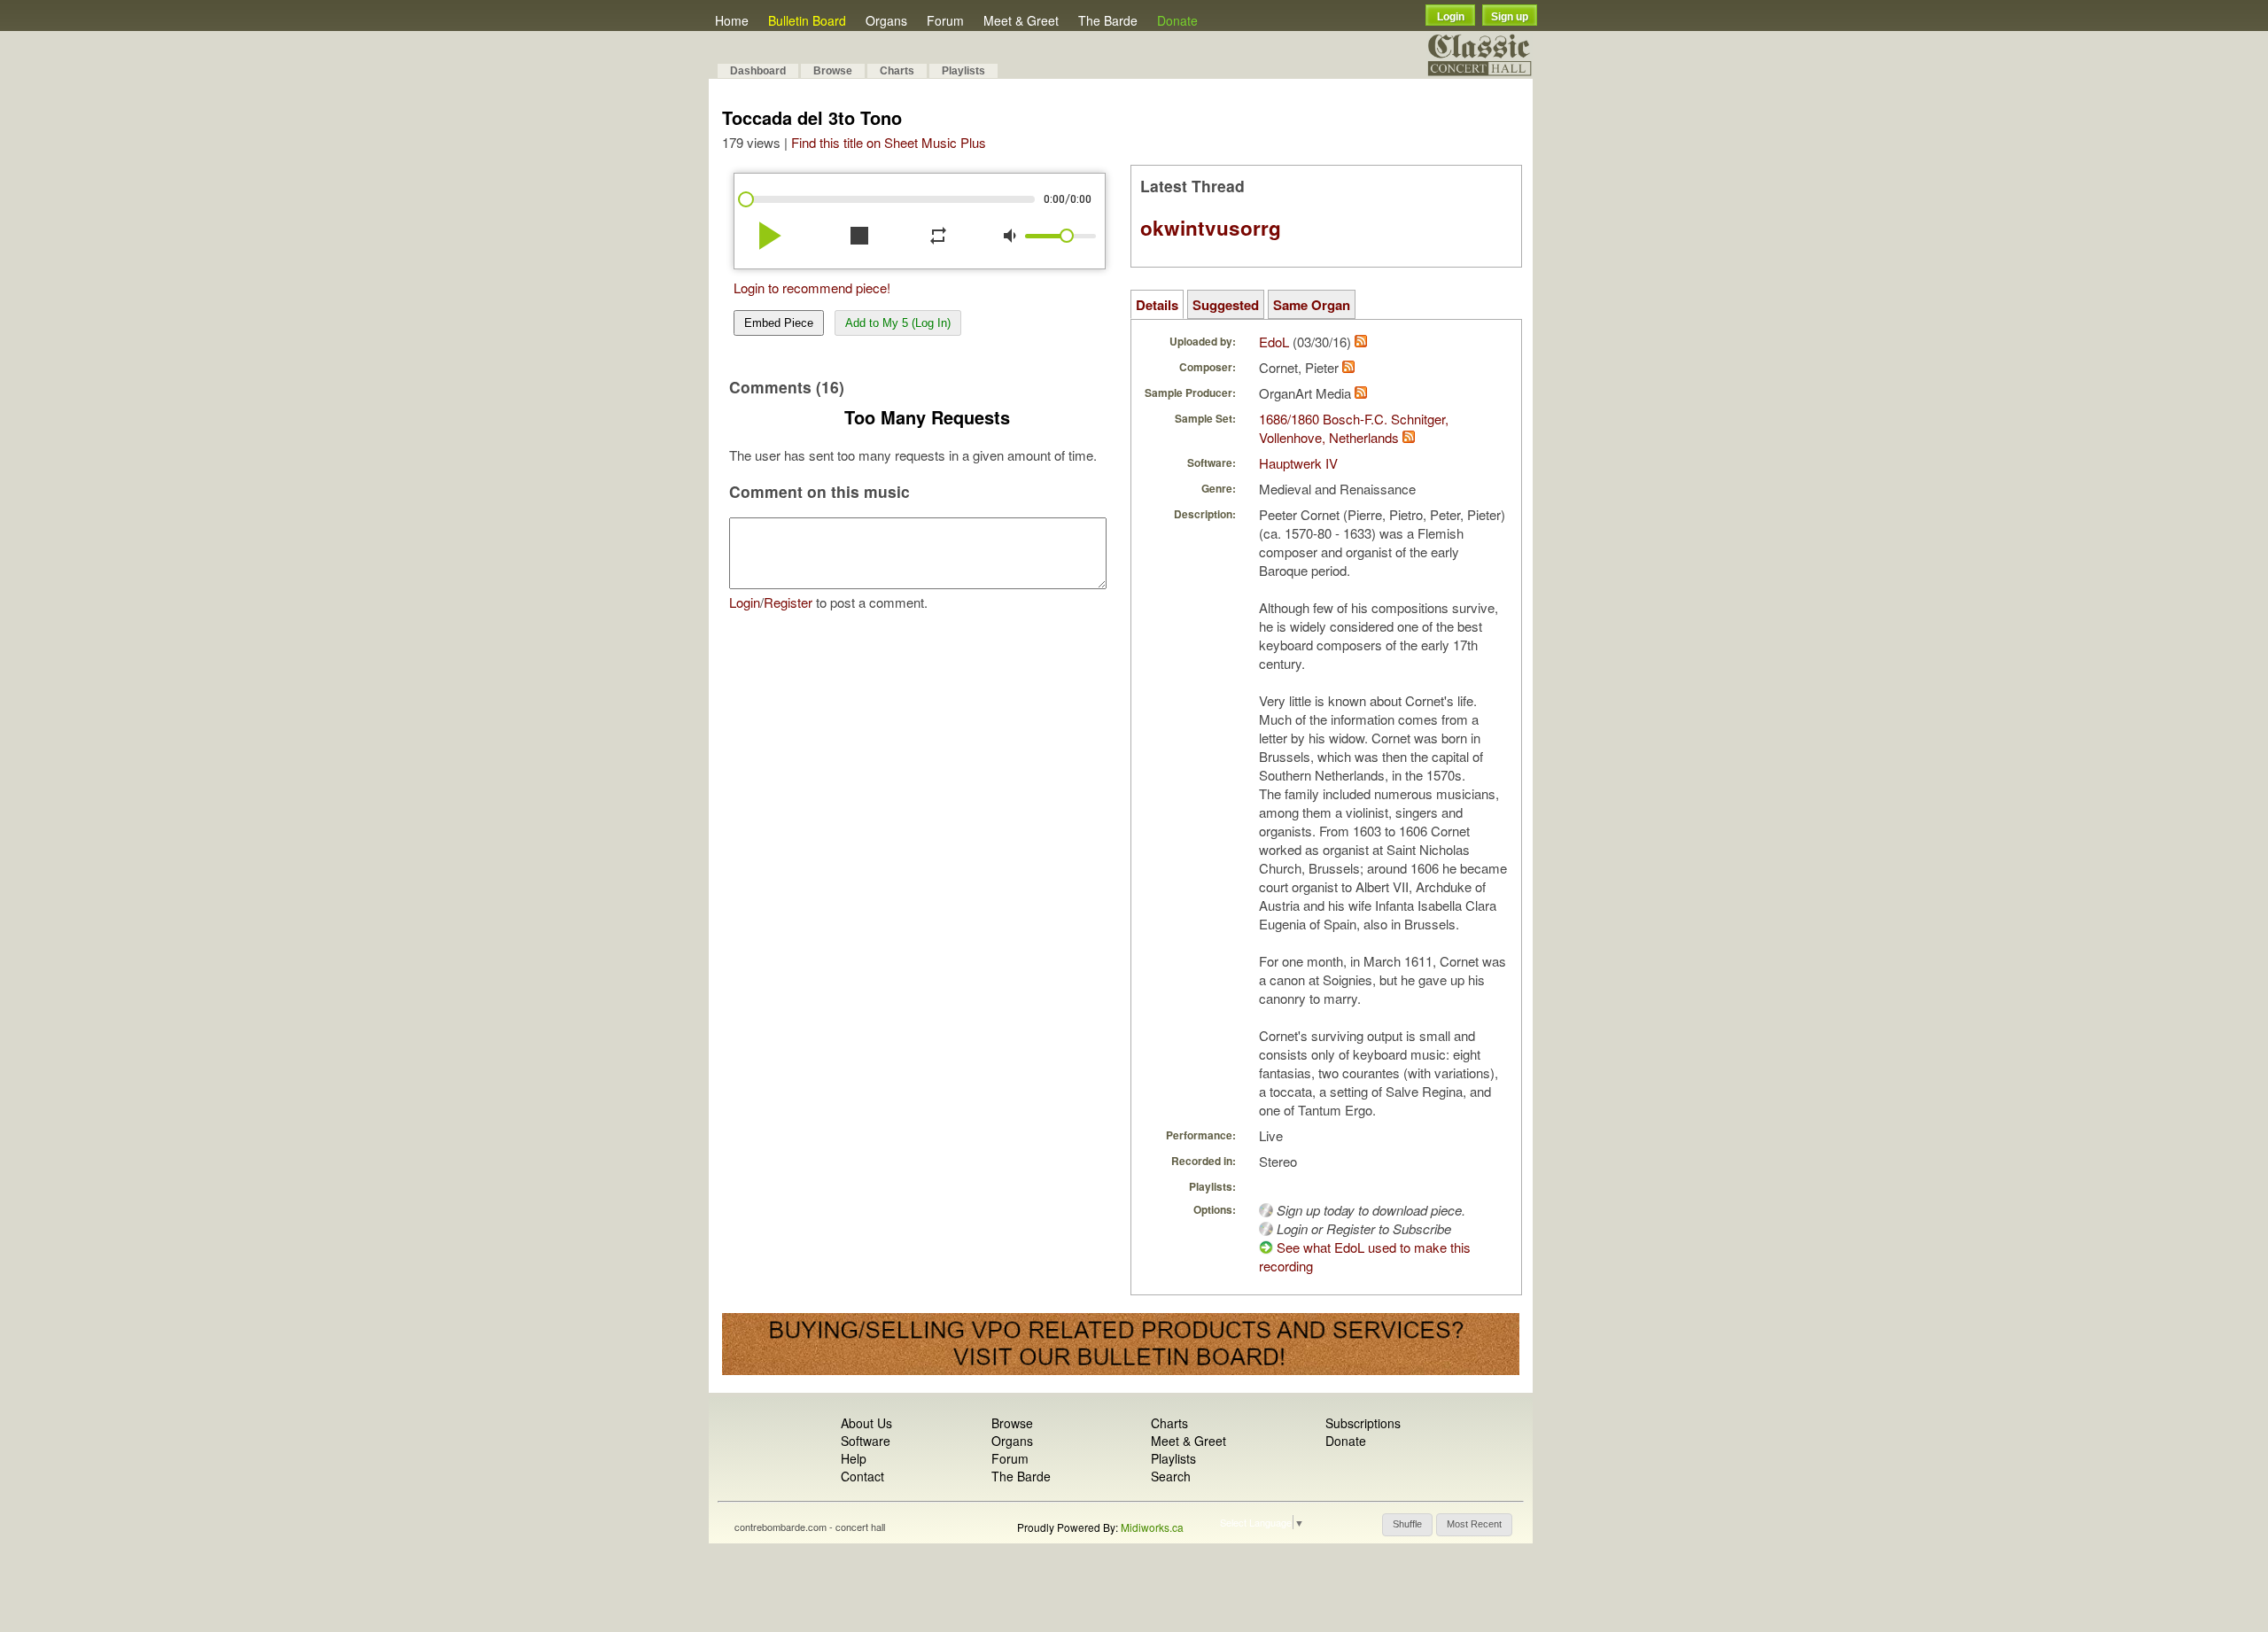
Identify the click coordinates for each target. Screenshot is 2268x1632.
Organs (886, 20)
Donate (1177, 20)
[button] (1407, 1525)
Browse (833, 71)
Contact (862, 1476)
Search (1171, 1476)
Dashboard (758, 71)
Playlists (963, 71)
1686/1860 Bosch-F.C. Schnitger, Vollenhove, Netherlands (1354, 428)
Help (854, 1458)
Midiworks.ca (1152, 1527)
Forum (945, 20)
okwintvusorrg (1211, 228)
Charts (897, 71)
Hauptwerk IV (1298, 463)
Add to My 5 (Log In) (898, 323)
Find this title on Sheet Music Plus (889, 142)
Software (866, 1441)
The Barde (1108, 20)
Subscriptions (1363, 1423)
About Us (866, 1423)
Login (1451, 17)
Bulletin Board (807, 20)
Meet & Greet (1021, 20)
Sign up (1510, 17)
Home (732, 20)
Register (788, 602)
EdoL (1274, 342)
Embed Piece (779, 323)
